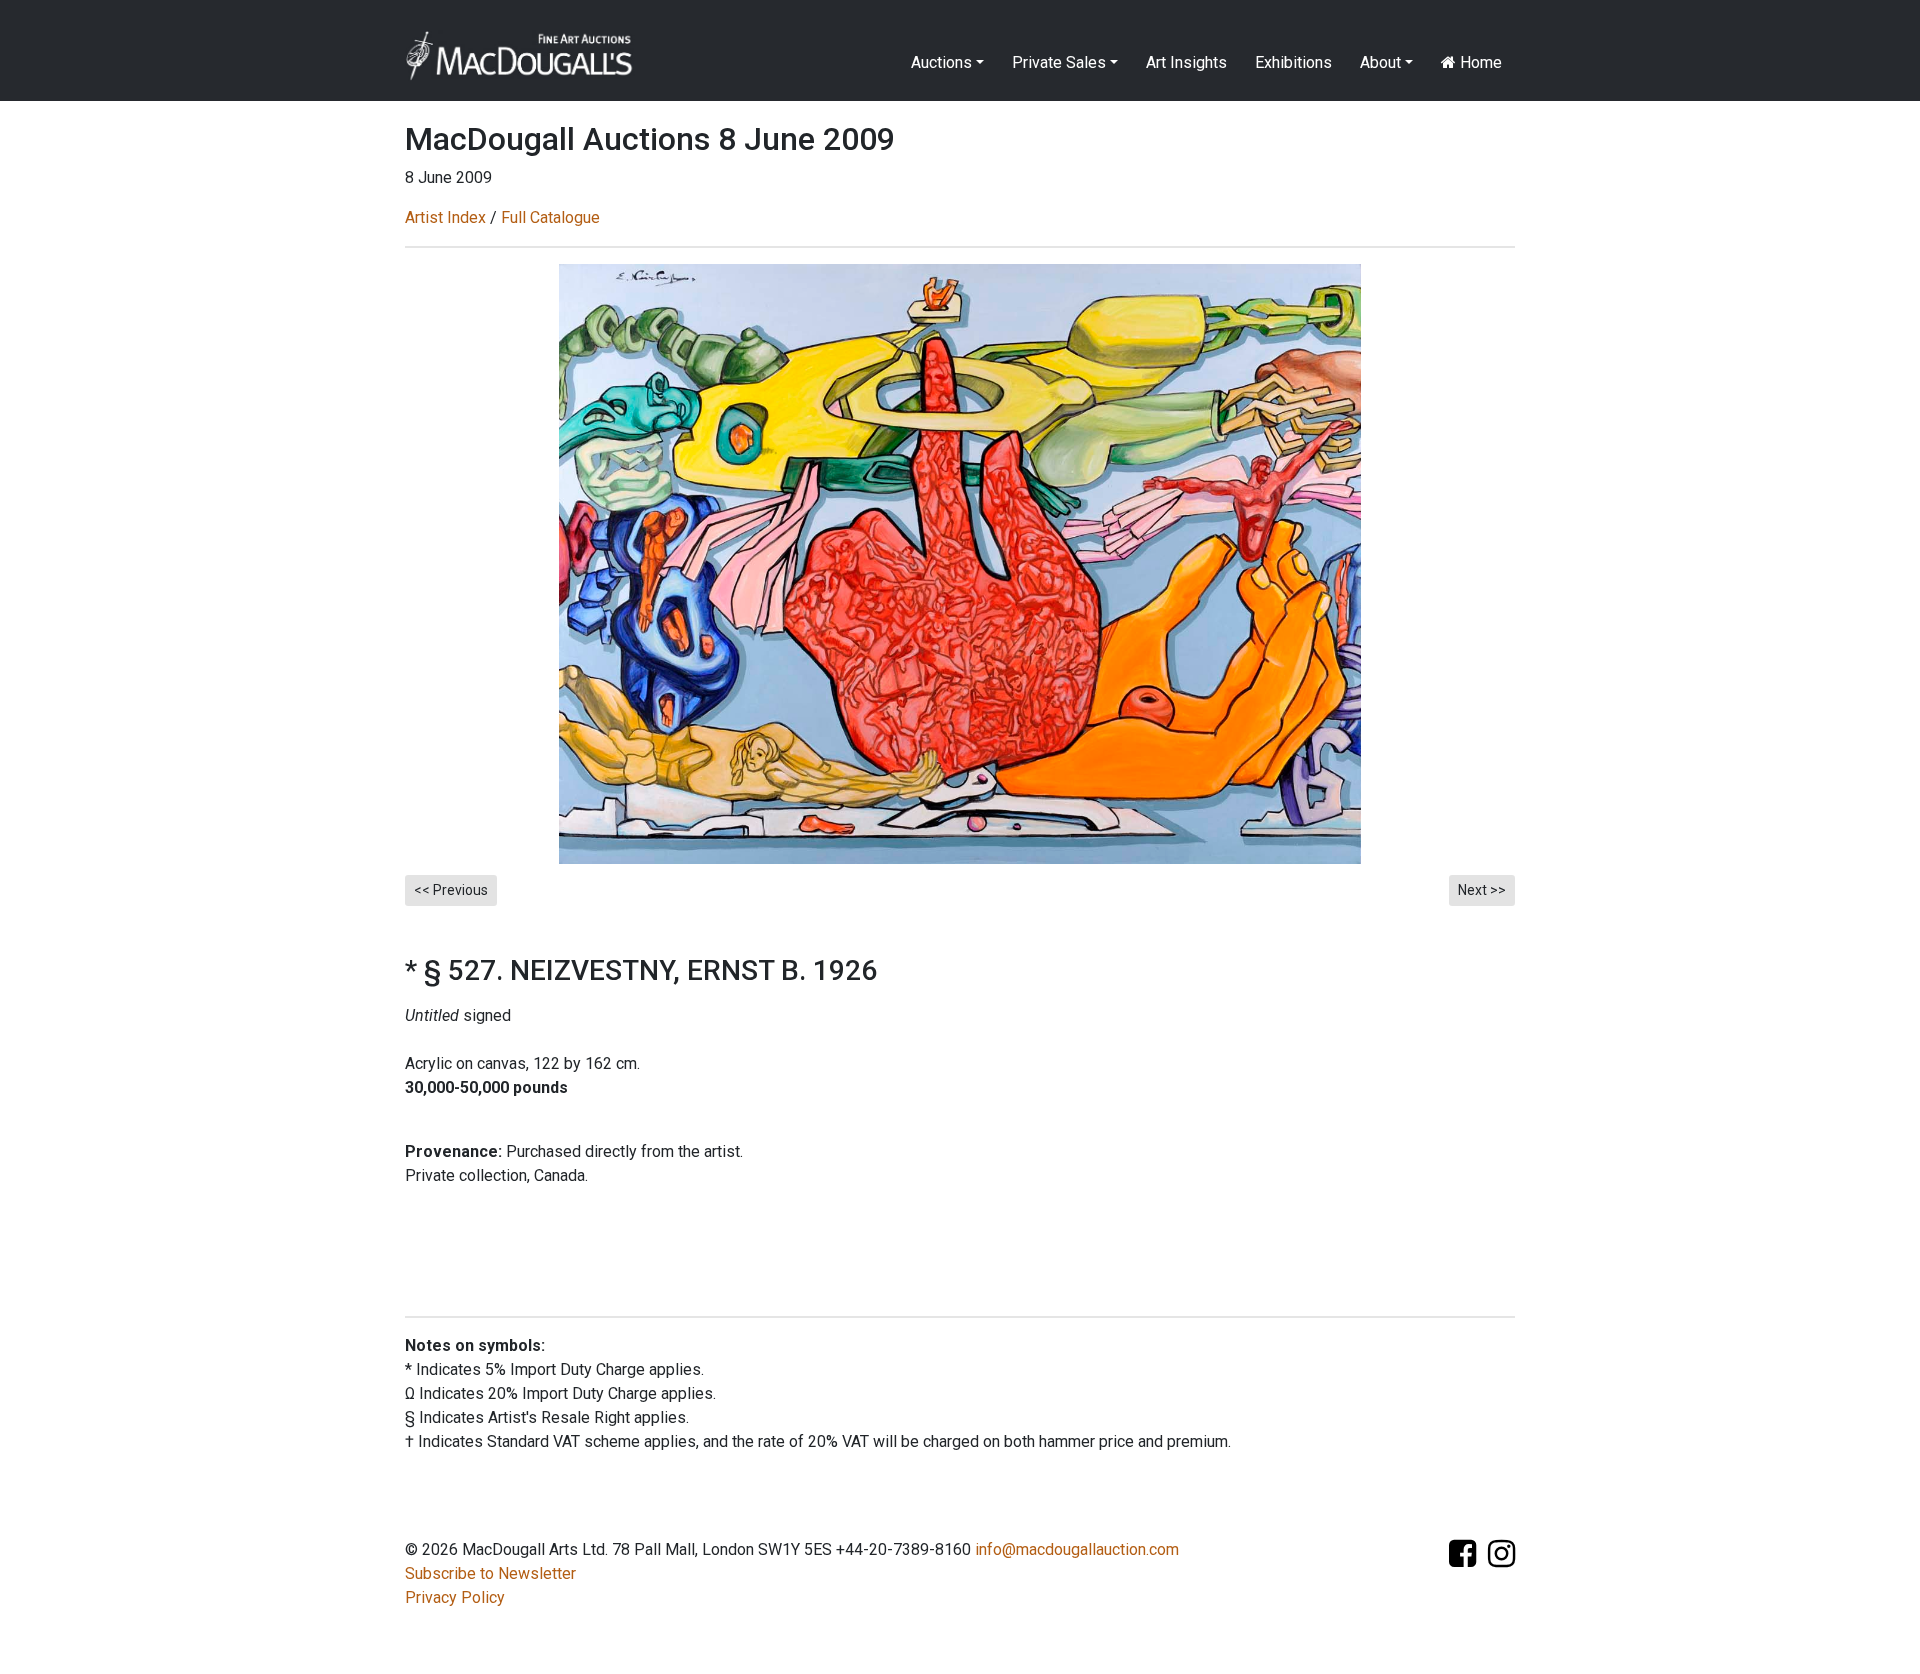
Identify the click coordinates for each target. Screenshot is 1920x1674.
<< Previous (451, 890)
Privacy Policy (455, 1597)
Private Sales (1059, 62)
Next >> (1482, 890)
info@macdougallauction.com (1077, 1549)
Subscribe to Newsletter (490, 1573)
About (1380, 62)
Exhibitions (1293, 62)
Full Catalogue (550, 217)
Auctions (941, 62)
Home (1479, 62)
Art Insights (1186, 62)
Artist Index (445, 217)
